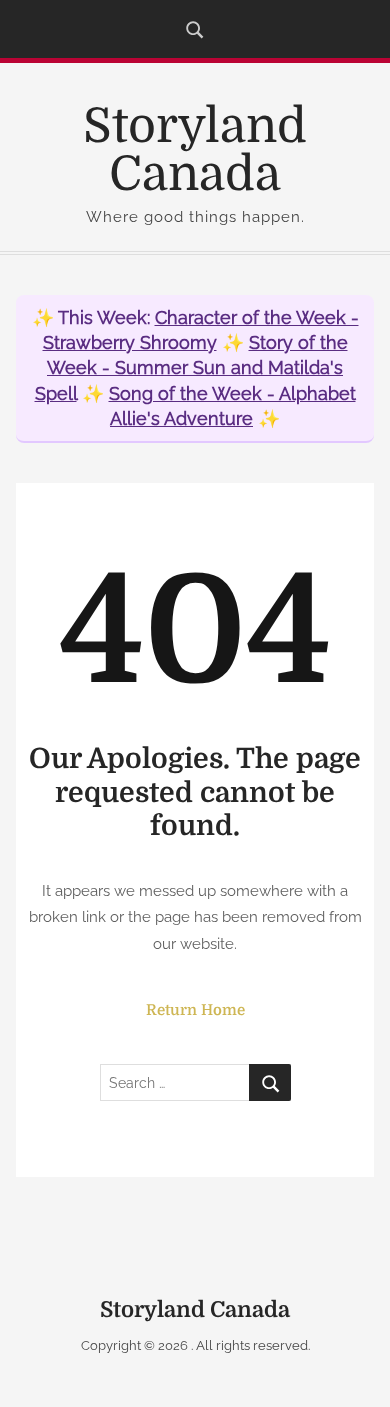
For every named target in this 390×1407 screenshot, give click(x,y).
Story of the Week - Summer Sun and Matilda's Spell (191, 367)
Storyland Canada (195, 150)
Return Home (195, 1010)
